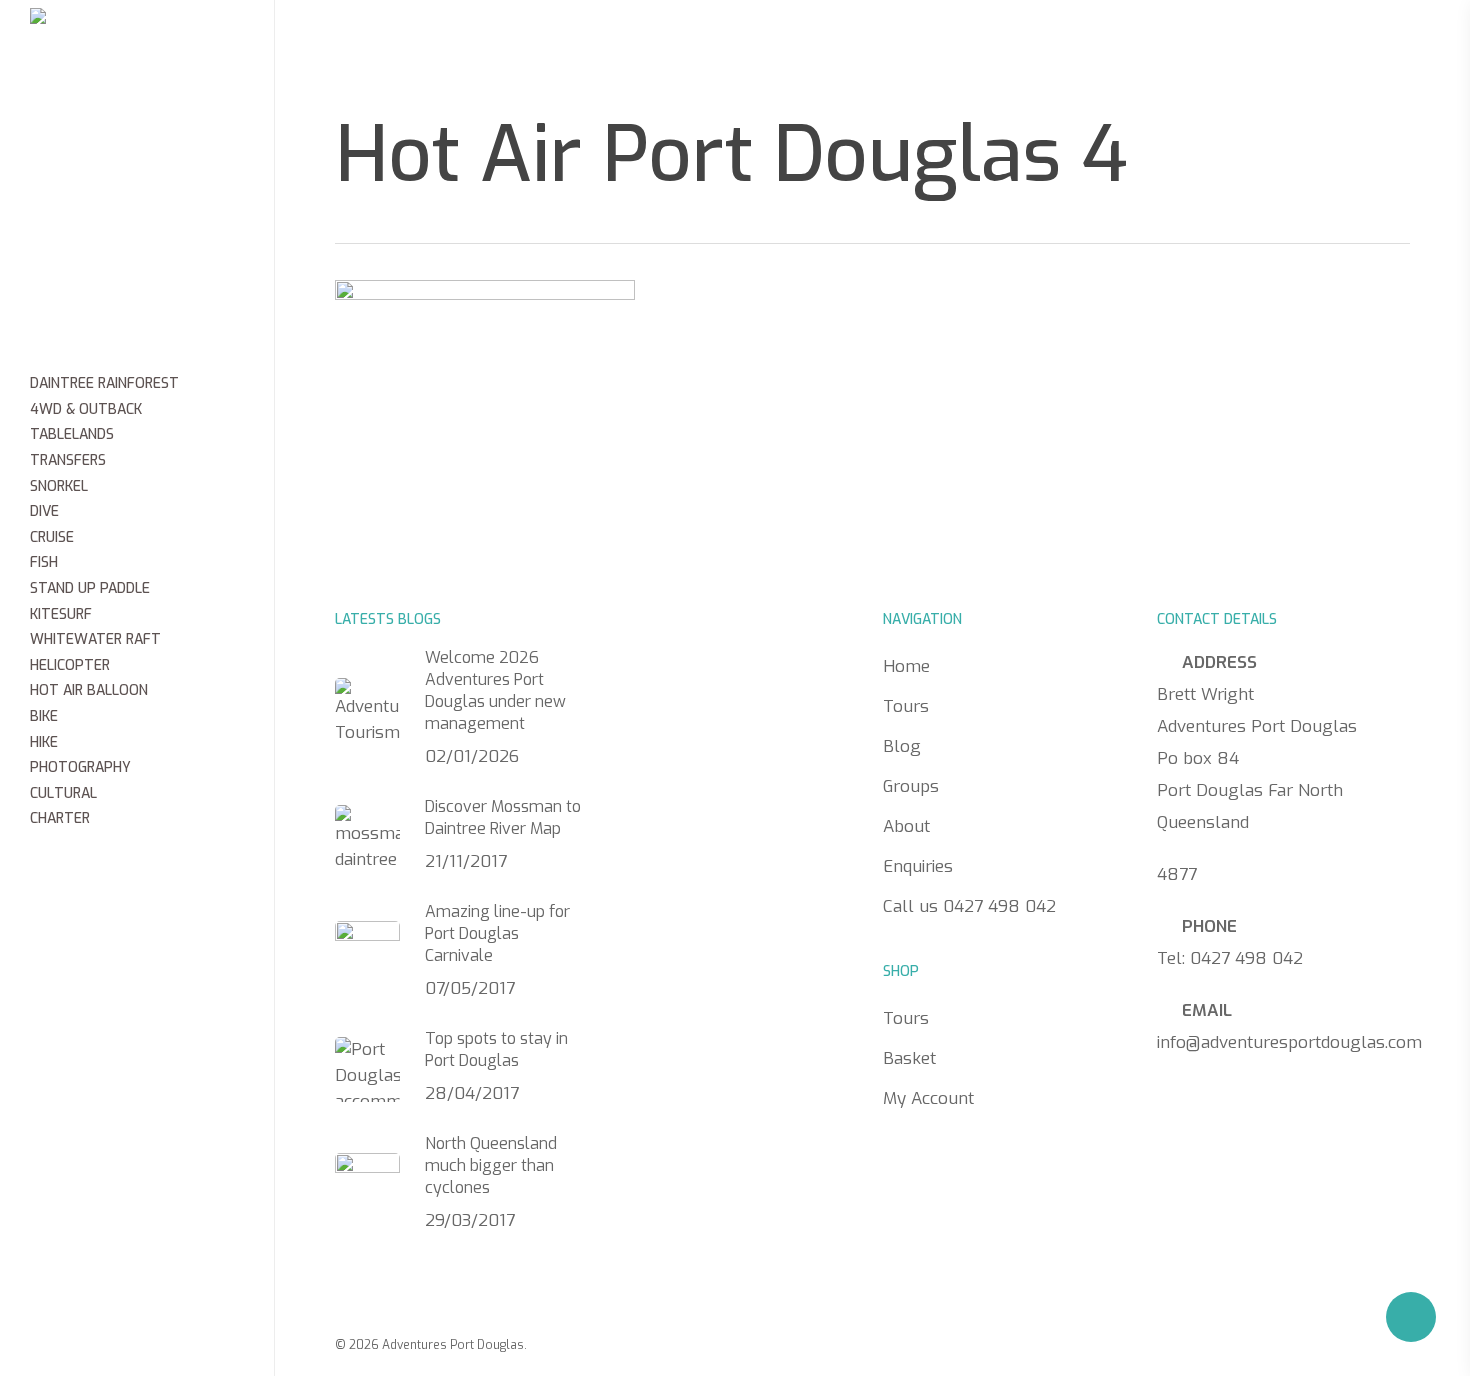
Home (469, 45)
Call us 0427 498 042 (1189, 47)
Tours (564, 45)
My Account (928, 1098)
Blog (657, 45)
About (865, 45)
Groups (757, 45)
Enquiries (986, 45)
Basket (909, 1058)
